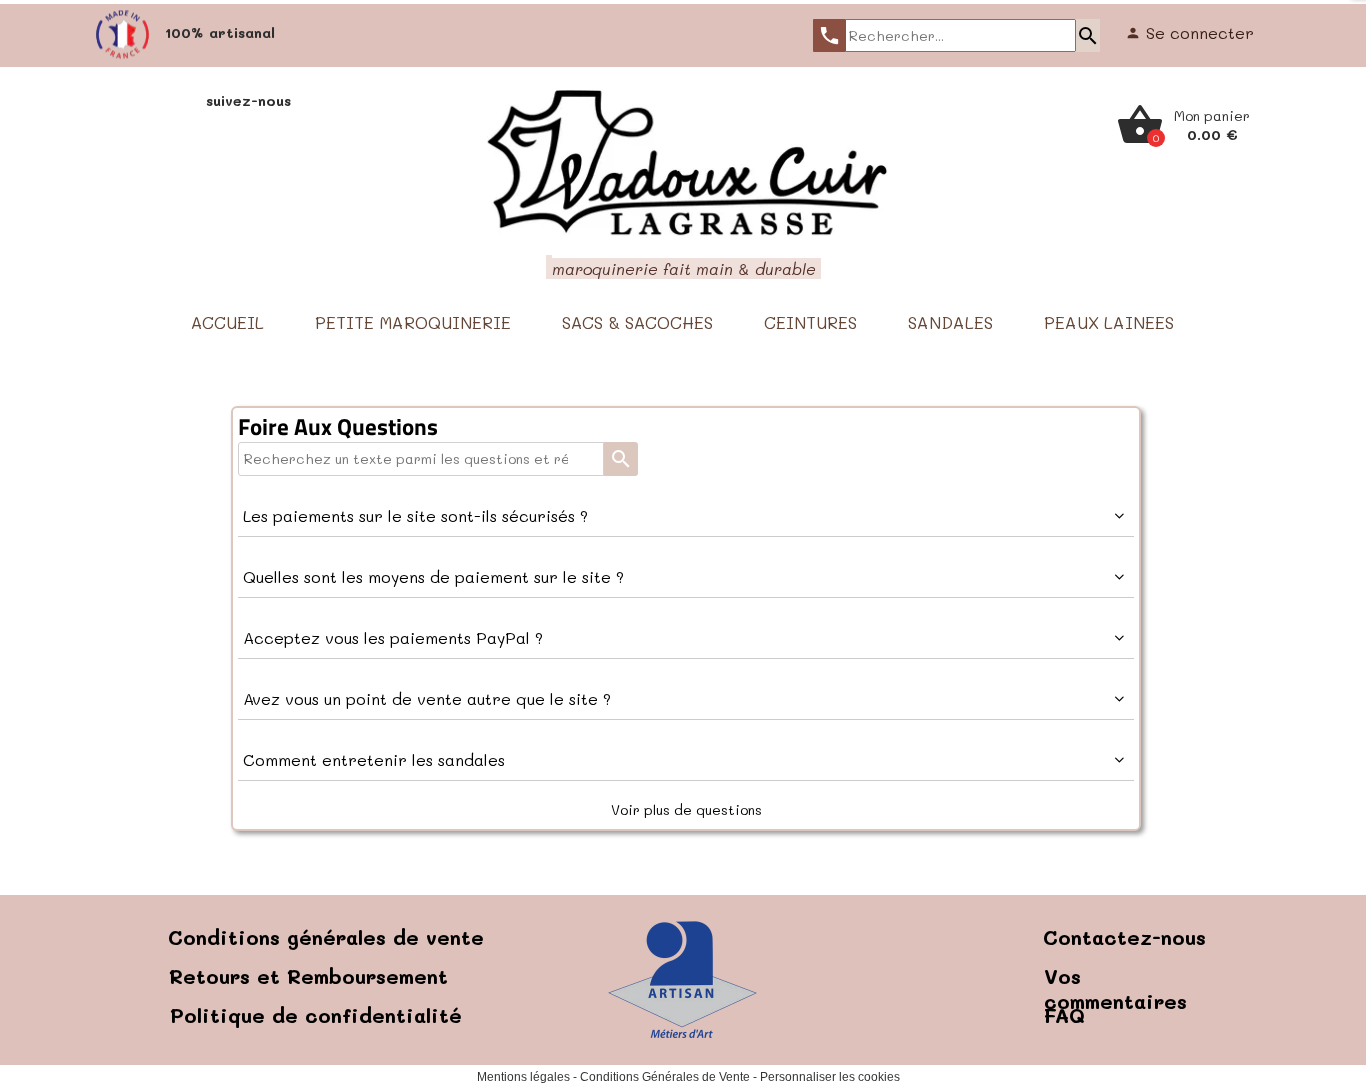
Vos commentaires (1115, 988)
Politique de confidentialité (316, 1015)
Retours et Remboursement (308, 976)
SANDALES (950, 322)
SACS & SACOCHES (637, 322)
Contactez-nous (1124, 937)
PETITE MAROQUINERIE (413, 322)
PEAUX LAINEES (1109, 322)
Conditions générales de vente (326, 937)
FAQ (1064, 1015)
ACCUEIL (227, 322)
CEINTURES (810, 322)
